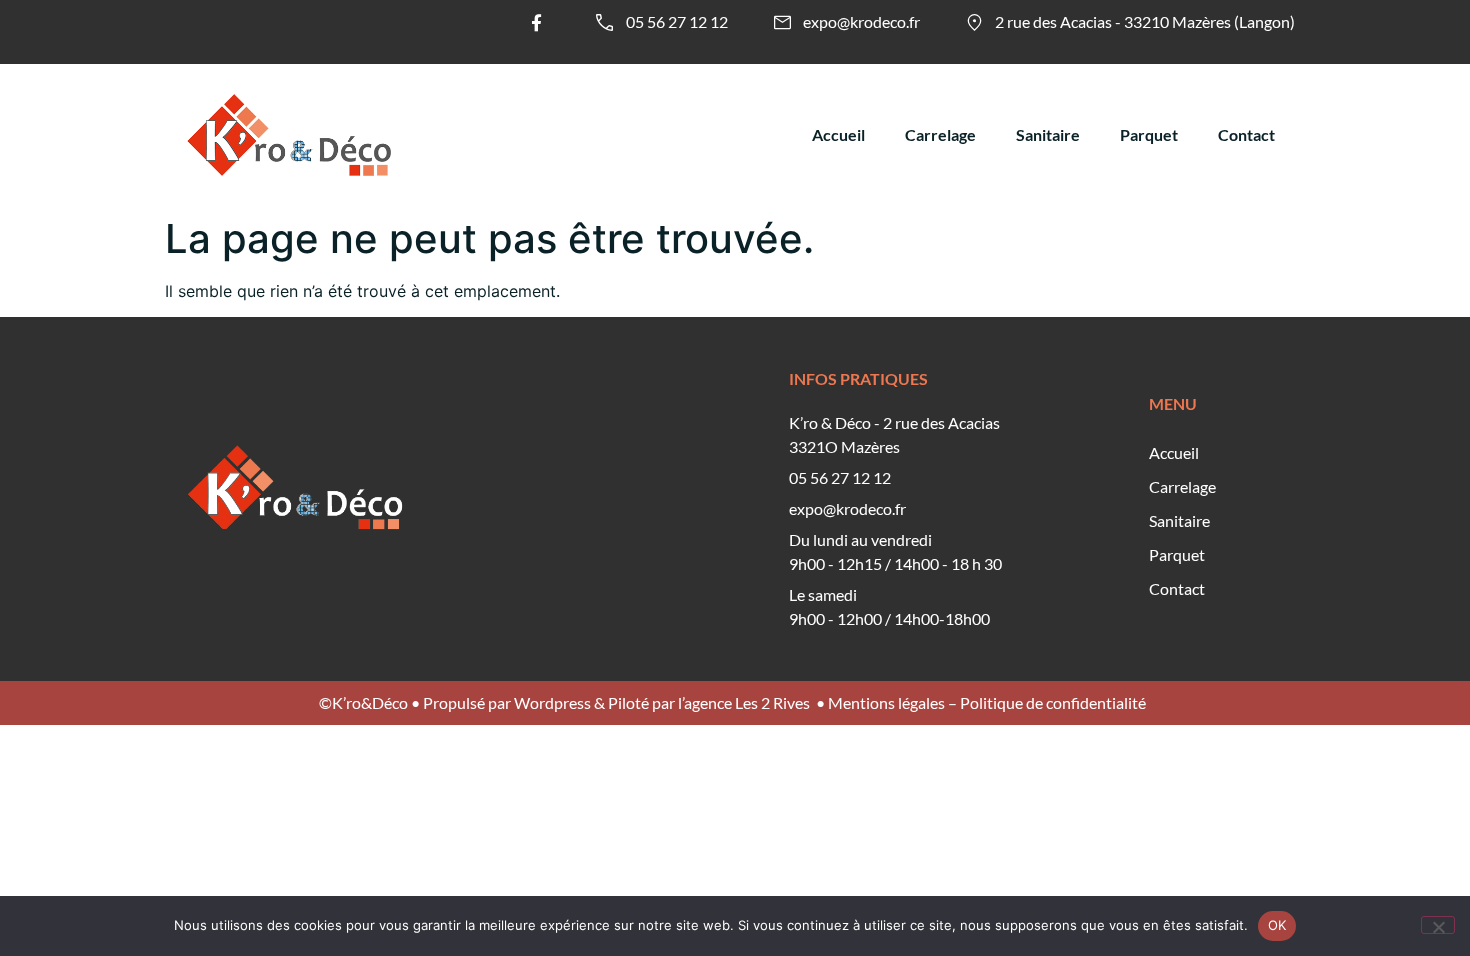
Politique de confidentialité (1053, 702)
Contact (1246, 134)
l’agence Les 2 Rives (744, 702)
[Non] (1438, 925)
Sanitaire (1048, 134)
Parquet (1149, 134)
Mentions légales (886, 702)
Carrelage (940, 134)
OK (1277, 925)
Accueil (838, 134)
